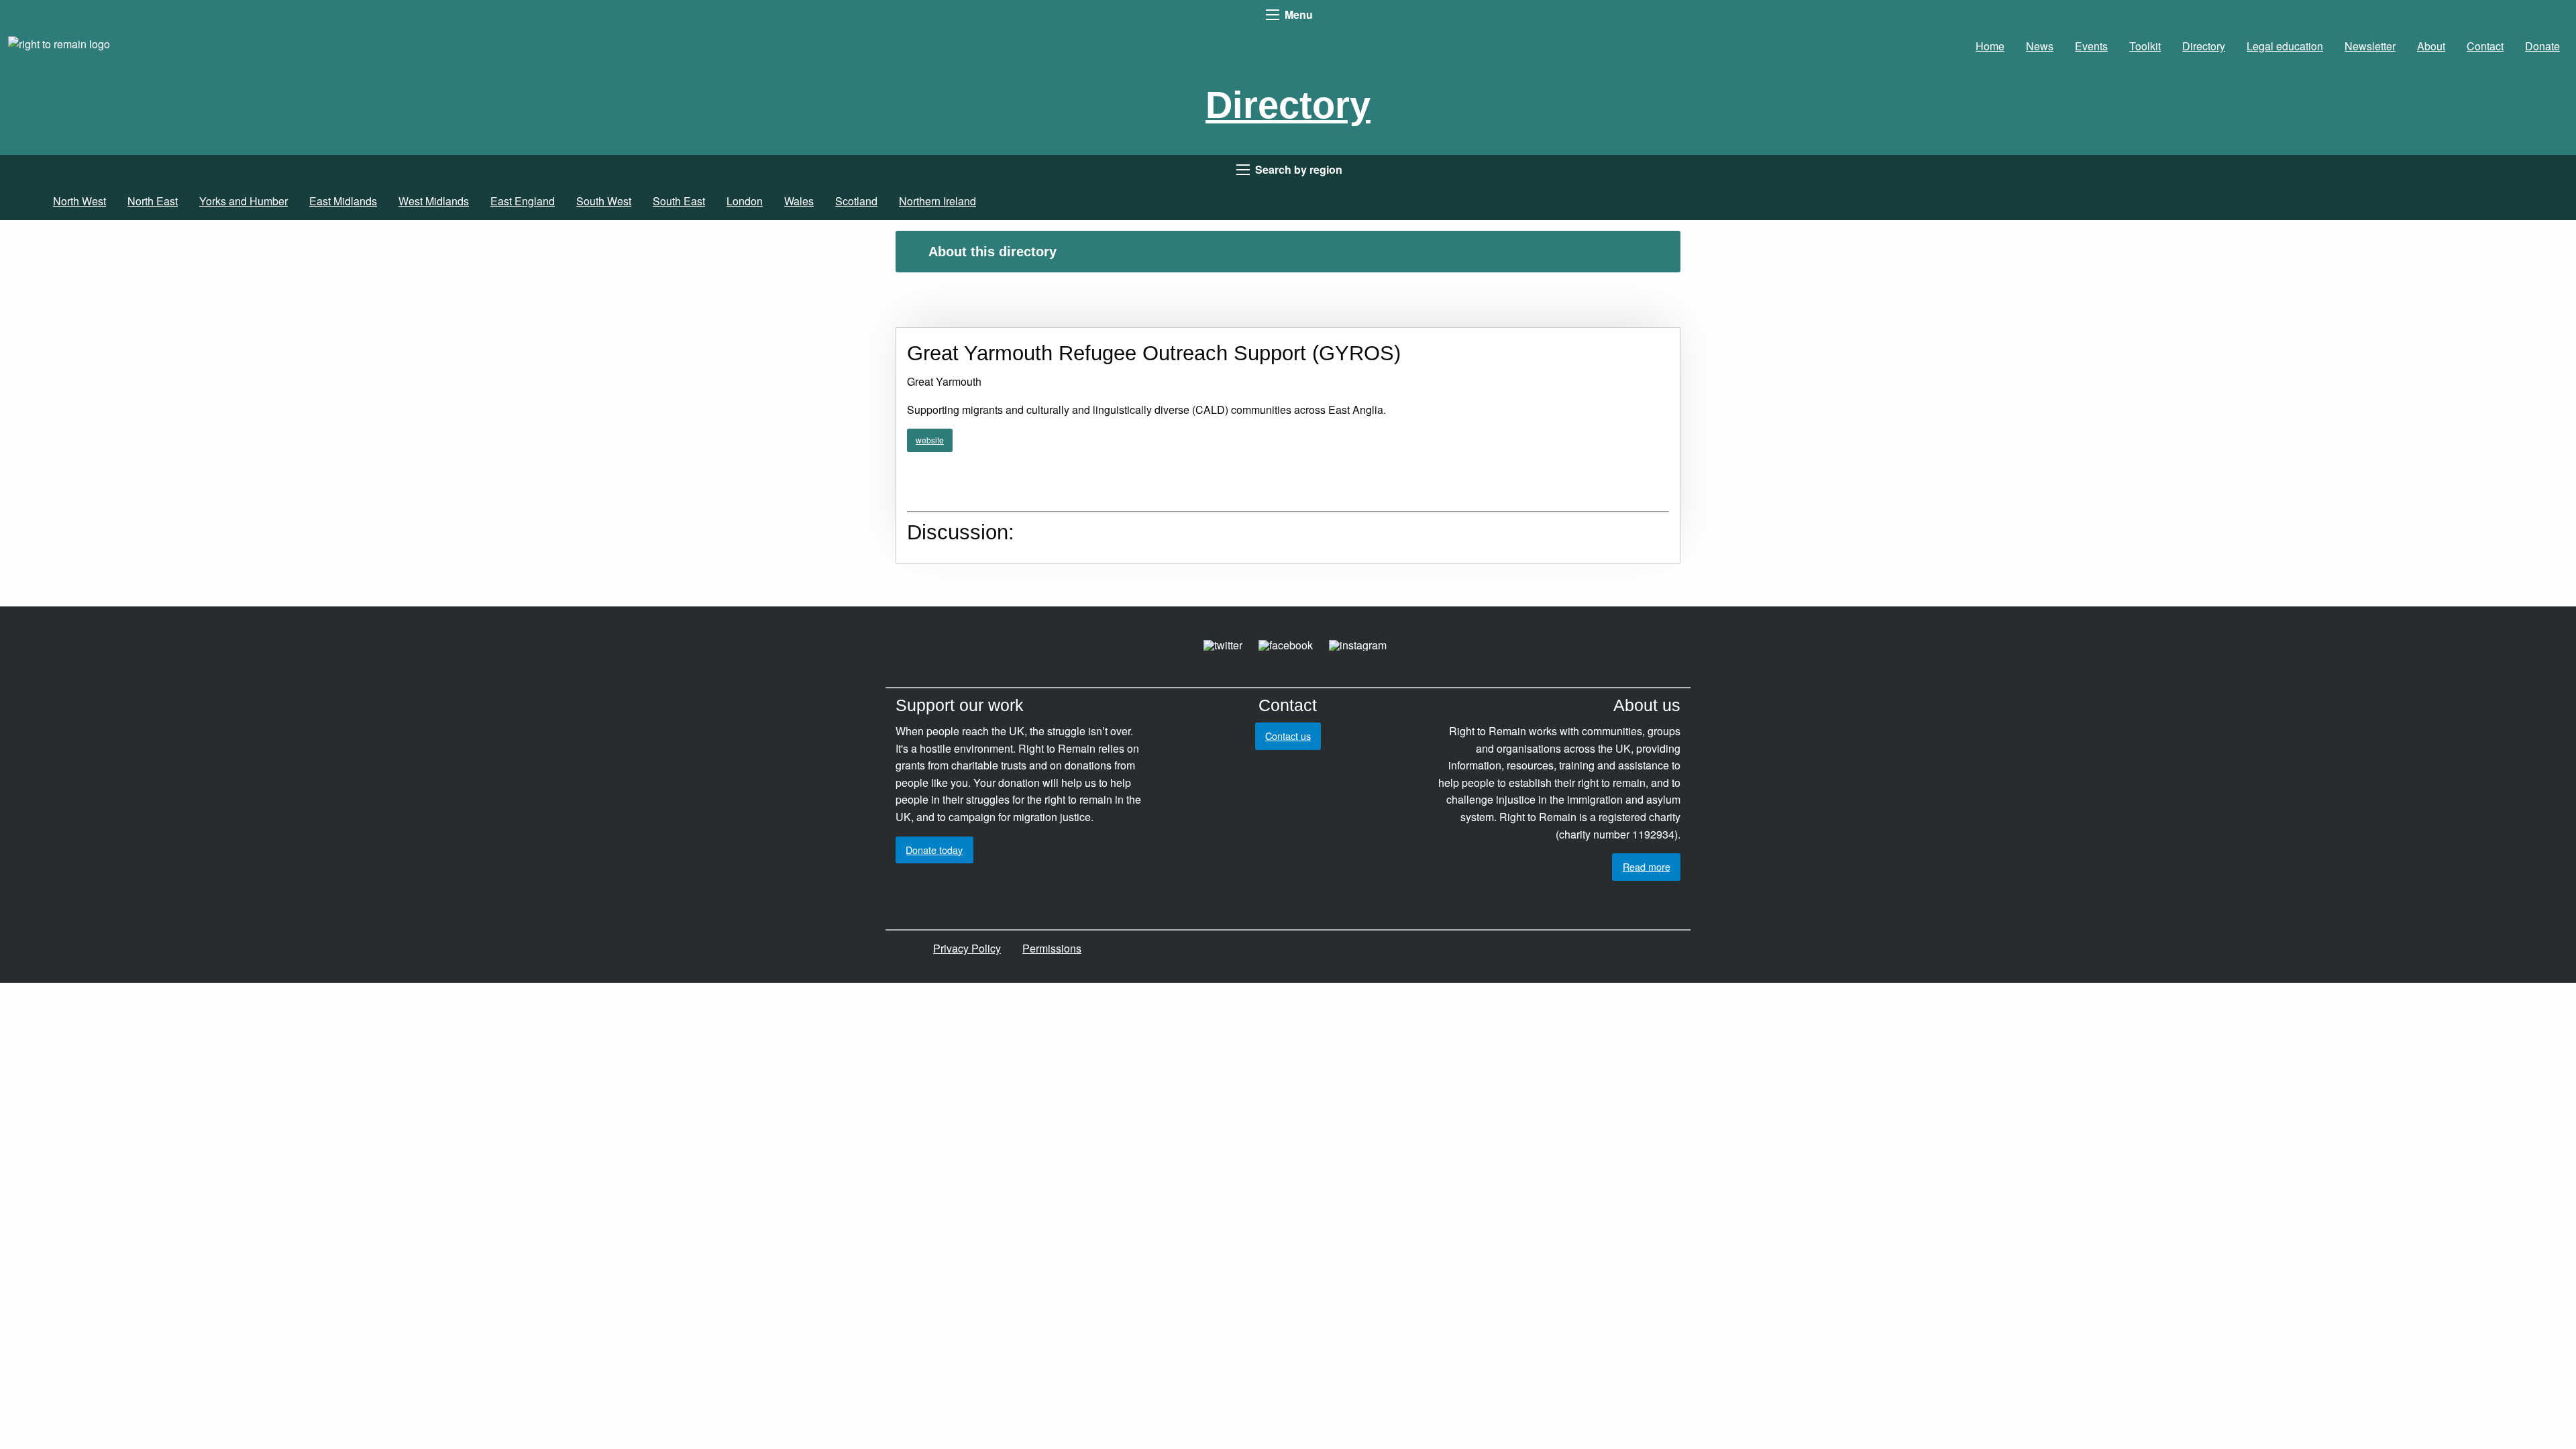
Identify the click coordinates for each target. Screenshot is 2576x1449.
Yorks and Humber (244, 201)
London (745, 201)
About (2431, 46)
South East (679, 201)
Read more (1647, 866)
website (930, 440)
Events (2091, 46)
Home (1990, 46)
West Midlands (434, 201)
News (2040, 46)
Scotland (856, 201)
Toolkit (2145, 46)
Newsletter (2370, 46)
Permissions (1052, 948)
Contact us (1288, 736)
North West (79, 201)
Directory (2204, 46)
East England (523, 201)
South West (604, 201)
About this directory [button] (992, 252)
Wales (799, 201)
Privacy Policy (967, 948)
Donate (2542, 46)
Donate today (934, 850)
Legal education (2285, 46)
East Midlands (343, 201)
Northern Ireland (937, 201)
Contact (2485, 46)
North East (153, 201)
